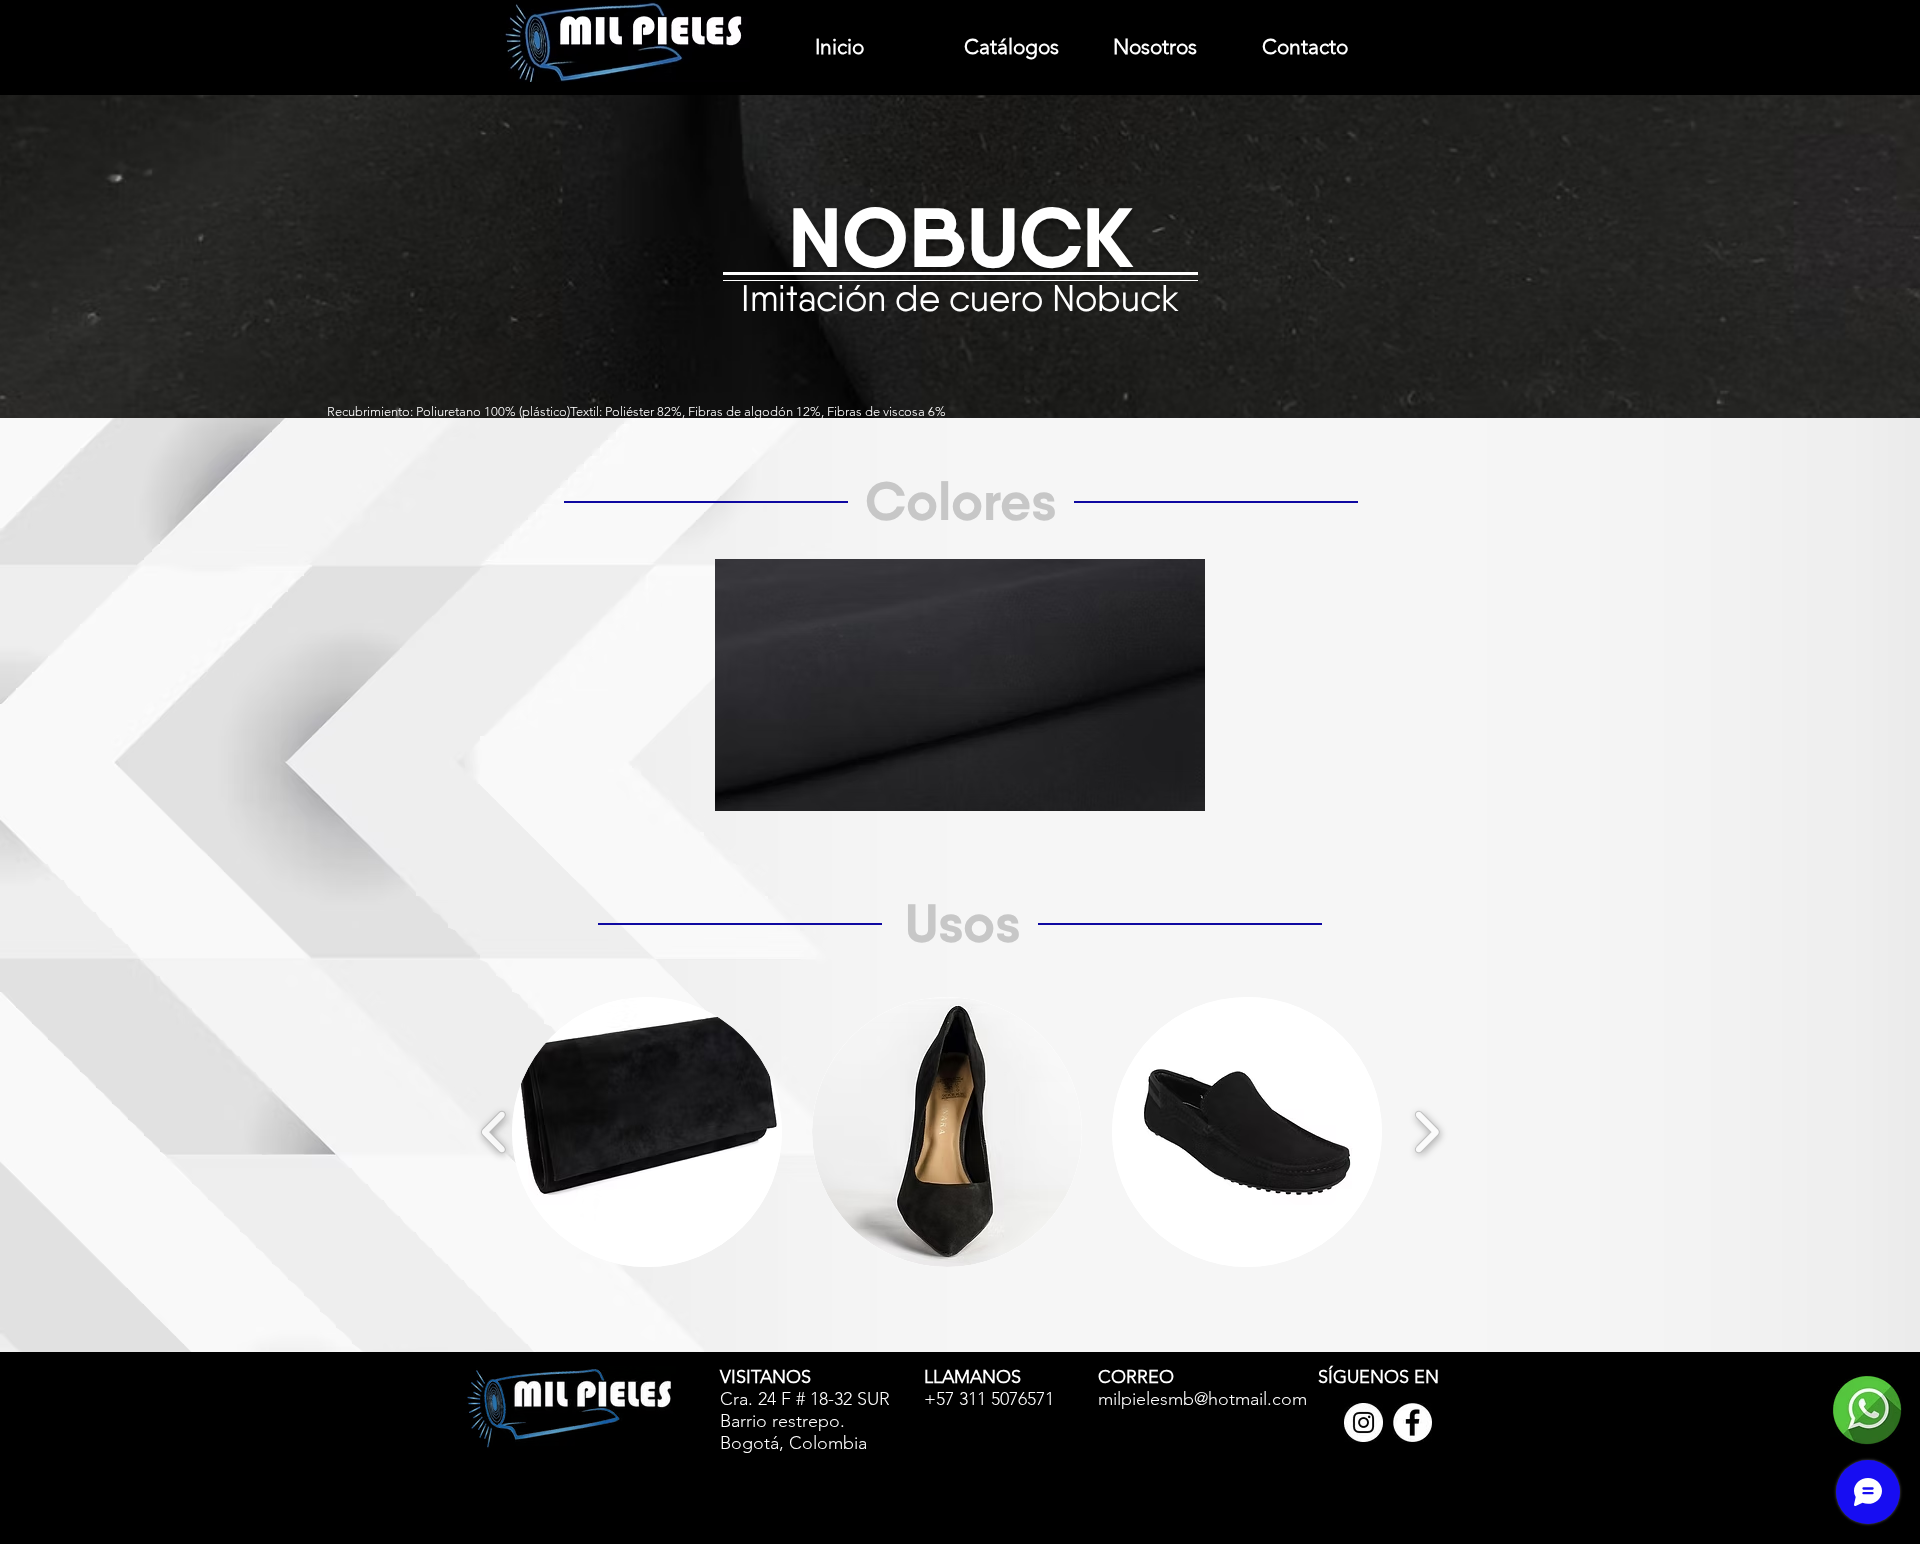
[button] (647, 1132)
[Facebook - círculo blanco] (1412, 1422)
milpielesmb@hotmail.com (1202, 1399)
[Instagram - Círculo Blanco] (1363, 1422)
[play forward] (1426, 1132)
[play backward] (494, 1132)
